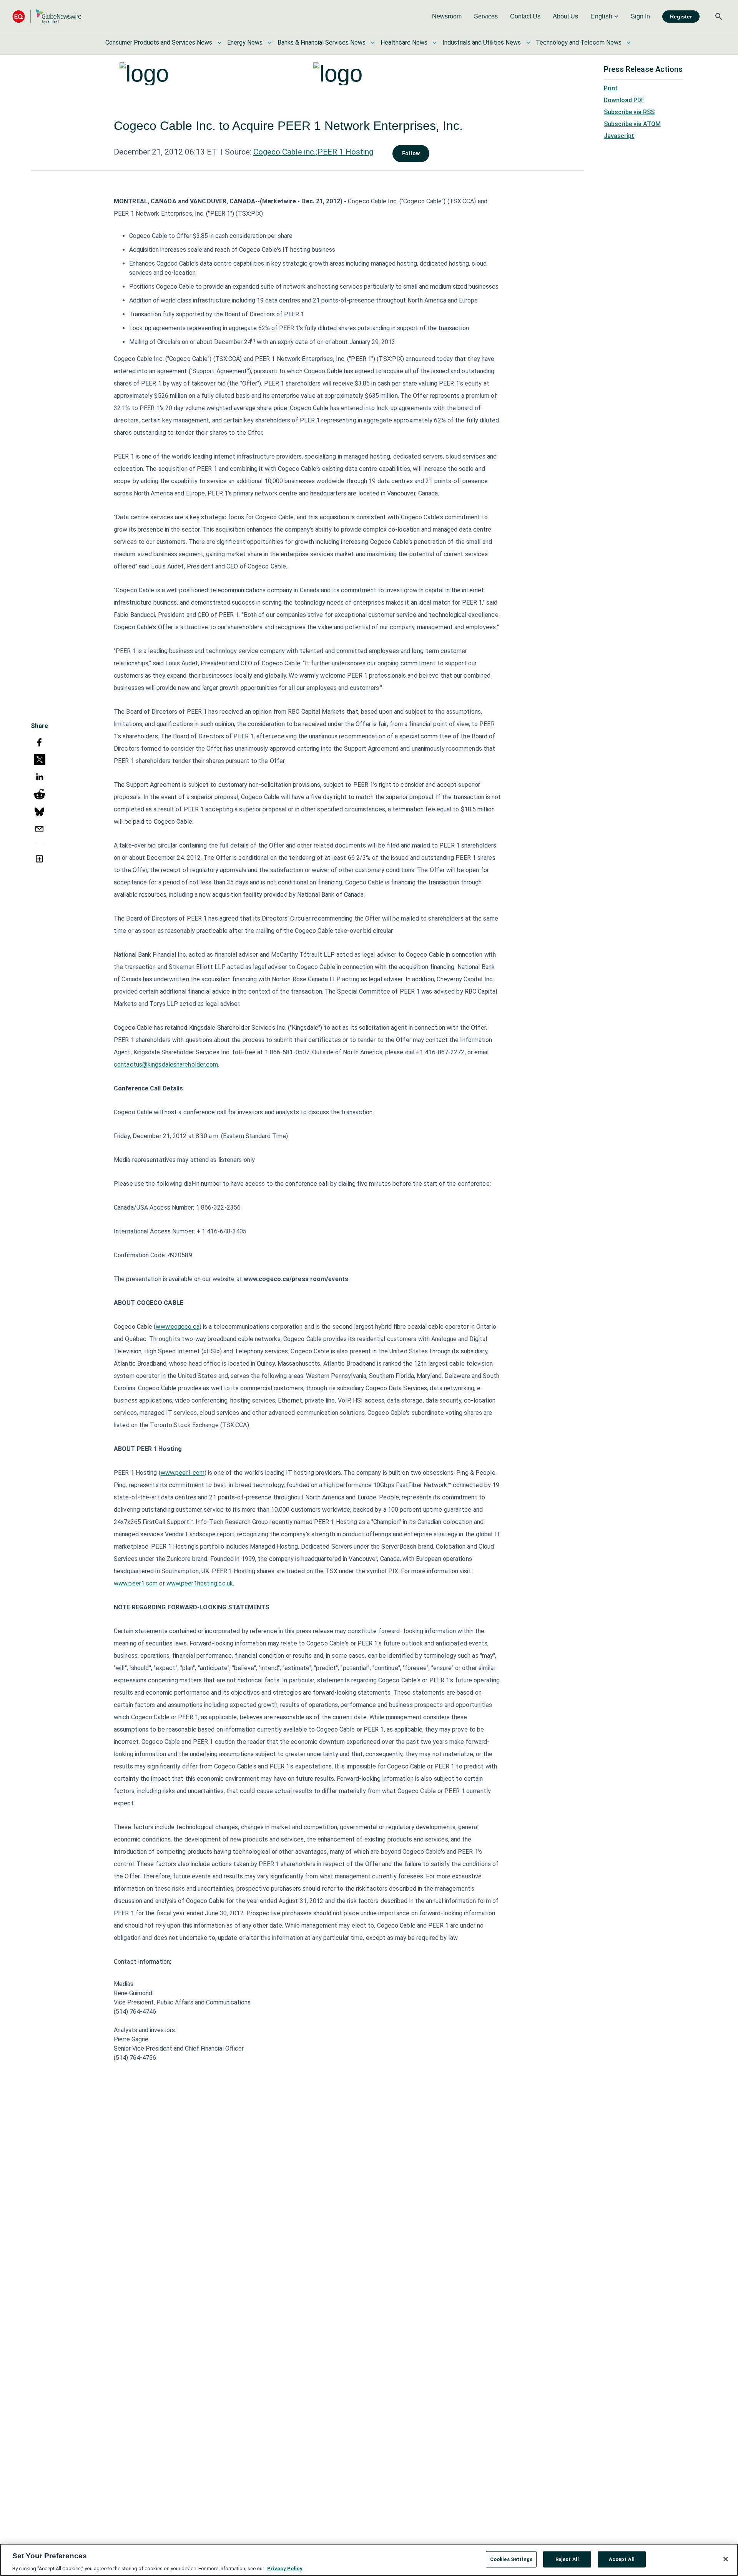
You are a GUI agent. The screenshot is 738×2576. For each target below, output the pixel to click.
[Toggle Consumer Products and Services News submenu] (219, 43)
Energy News (245, 42)
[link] (447, 17)
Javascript (619, 136)
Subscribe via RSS (629, 112)
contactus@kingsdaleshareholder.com (166, 1064)
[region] (369, 2560)
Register (681, 17)
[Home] (47, 16)
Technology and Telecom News (579, 42)
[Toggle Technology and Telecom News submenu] (629, 43)
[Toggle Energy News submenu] (270, 43)
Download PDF (624, 100)
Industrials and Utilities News (482, 42)
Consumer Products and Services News (159, 42)
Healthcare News (404, 42)
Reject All (567, 2559)
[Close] (726, 2559)
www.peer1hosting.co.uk (200, 1583)
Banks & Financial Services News (322, 42)
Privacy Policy (285, 2568)
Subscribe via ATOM (632, 124)
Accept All (622, 2559)
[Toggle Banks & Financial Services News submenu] (373, 43)
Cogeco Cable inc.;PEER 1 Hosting (313, 152)
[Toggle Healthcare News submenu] (435, 43)
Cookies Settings (511, 2559)
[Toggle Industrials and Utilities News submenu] (528, 43)
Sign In (640, 16)
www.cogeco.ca (177, 1327)
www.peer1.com (183, 1473)
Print (611, 88)
